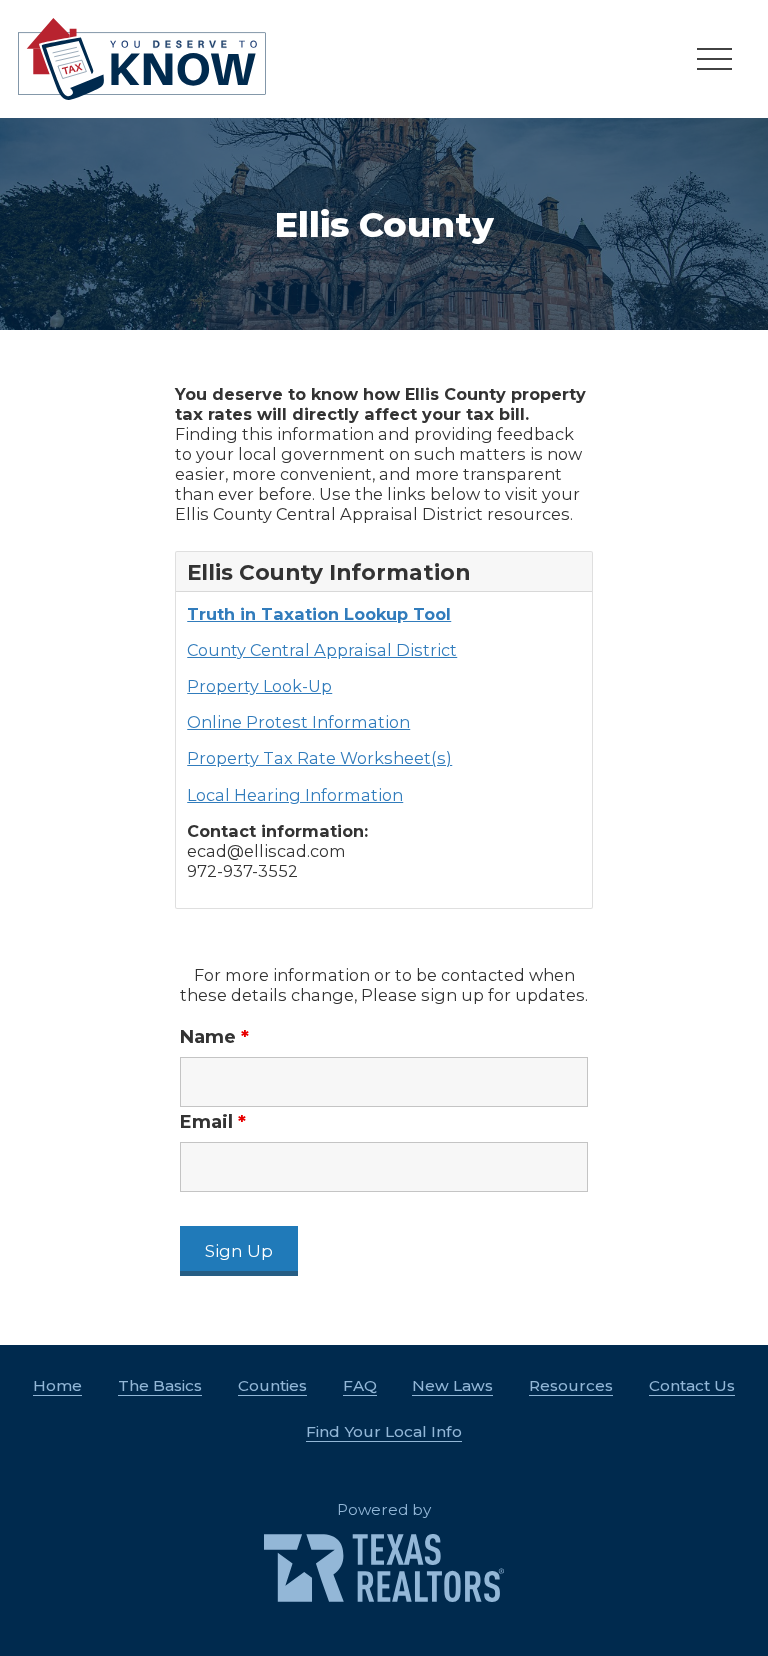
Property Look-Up (259, 686)
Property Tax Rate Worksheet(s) (319, 758)
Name (214, 1037)
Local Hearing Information (295, 795)
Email (213, 1122)
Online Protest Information (298, 722)
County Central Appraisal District (322, 650)
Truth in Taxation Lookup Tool (319, 614)
